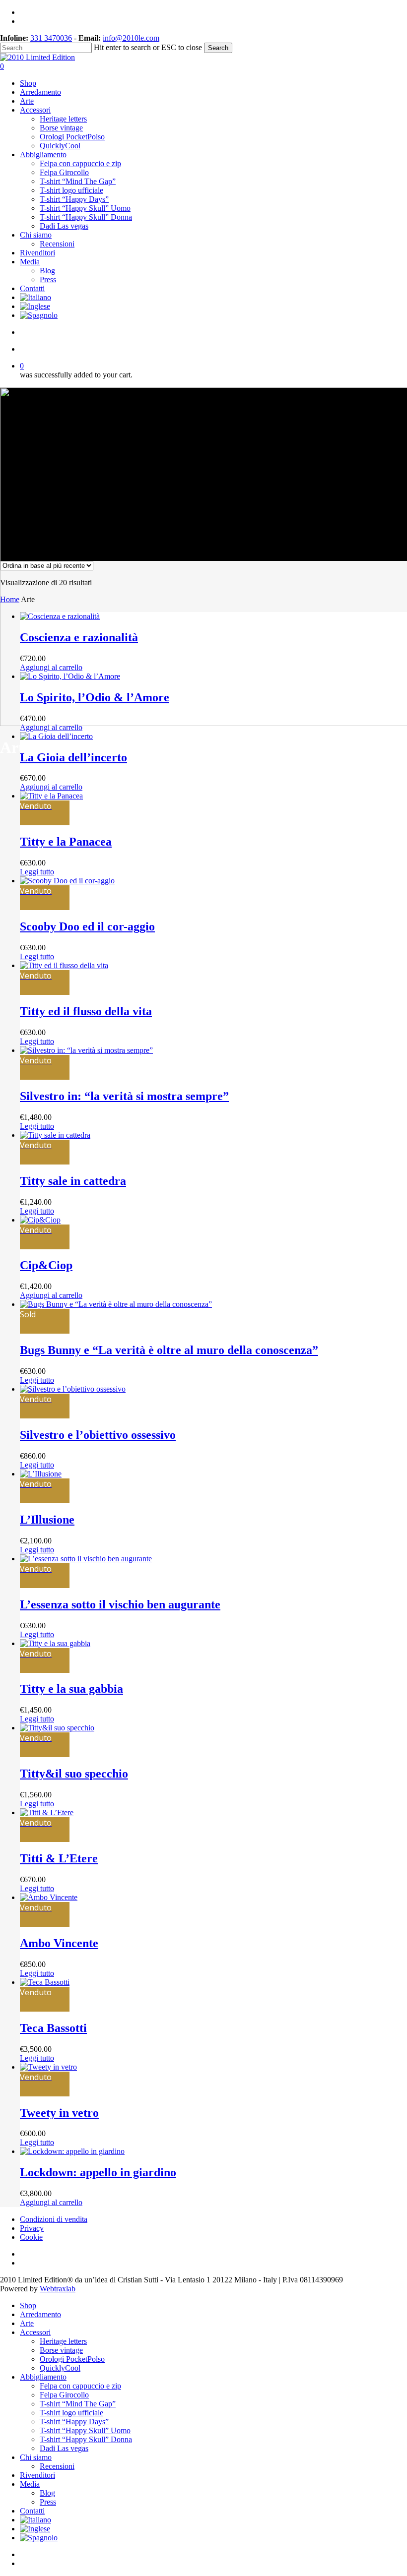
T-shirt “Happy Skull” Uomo (85, 2430)
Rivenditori (37, 2475)
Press (48, 2502)
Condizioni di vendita (54, 2219)
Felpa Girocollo (64, 2395)
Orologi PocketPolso (72, 2359)
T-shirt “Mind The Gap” (78, 2404)
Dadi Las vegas (64, 2448)
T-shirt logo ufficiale (71, 2413)
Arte (27, 2323)
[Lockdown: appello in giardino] (72, 2151)
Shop (28, 2305)
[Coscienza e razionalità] (60, 616)
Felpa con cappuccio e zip (80, 2386)
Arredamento (40, 2314)
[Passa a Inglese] (35, 306)
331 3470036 (51, 38)
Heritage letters (63, 2341)
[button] (51, 667)
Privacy (32, 2228)
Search (218, 48)
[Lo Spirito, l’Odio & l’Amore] (70, 676)
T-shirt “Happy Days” (74, 2422)
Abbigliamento (43, 2377)
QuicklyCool (60, 2368)
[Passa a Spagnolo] (39, 315)
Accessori (35, 2332)
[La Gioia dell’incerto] (56, 736)
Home (10, 599)
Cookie (31, 2237)
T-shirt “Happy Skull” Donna (86, 2439)
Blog (47, 2493)
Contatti (32, 2511)
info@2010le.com (131, 38)
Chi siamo (36, 2457)
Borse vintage (61, 2350)
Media (30, 2484)
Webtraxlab (58, 2289)
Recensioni (57, 2466)
